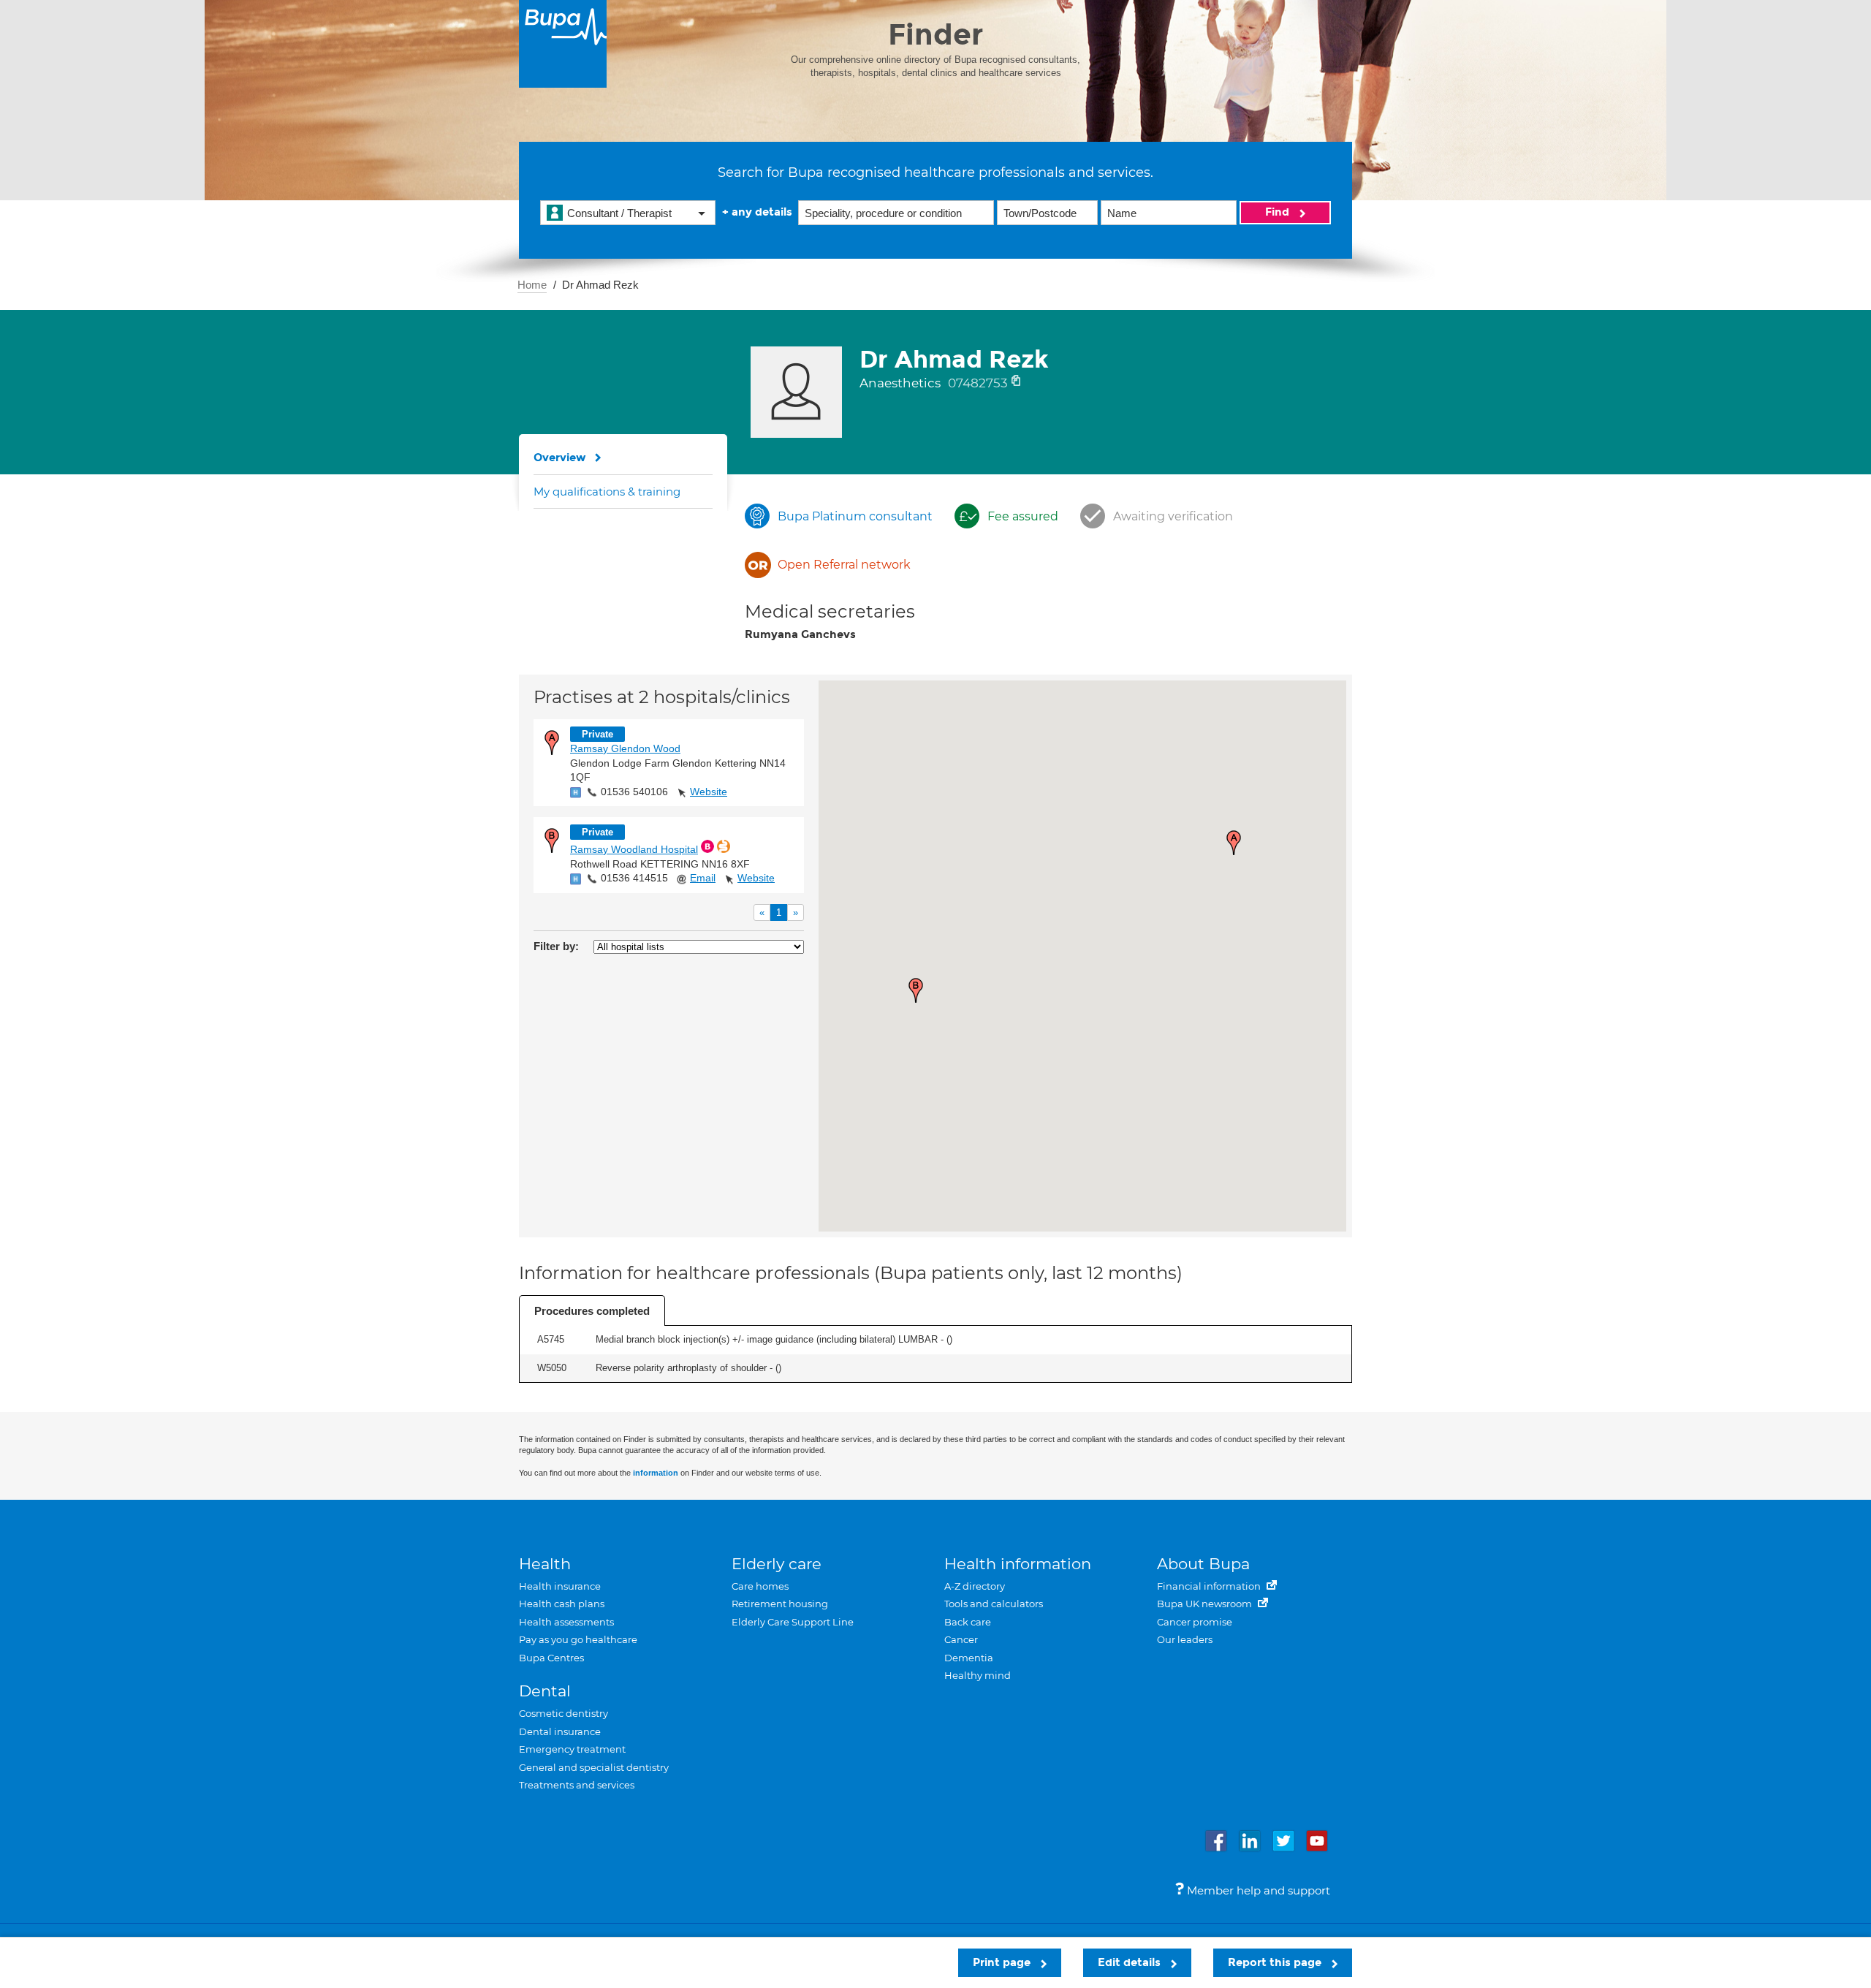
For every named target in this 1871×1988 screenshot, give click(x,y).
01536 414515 (634, 878)
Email (703, 878)
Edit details (1131, 1962)
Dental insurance (560, 1731)
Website (709, 792)
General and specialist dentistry (594, 1767)
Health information (1018, 1564)
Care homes (760, 1586)
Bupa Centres (551, 1658)
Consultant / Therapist (619, 213)
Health (545, 1564)
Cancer (961, 1639)
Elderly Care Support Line (793, 1622)
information (656, 1473)
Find (1279, 212)
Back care (968, 1622)
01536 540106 (634, 792)
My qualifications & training (607, 492)
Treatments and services (577, 1785)
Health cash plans (562, 1604)
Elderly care (777, 1564)
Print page (1003, 1962)
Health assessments (566, 1622)
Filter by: (556, 946)
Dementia (969, 1658)
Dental (545, 1691)
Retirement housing (780, 1604)
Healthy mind (978, 1675)
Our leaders (1185, 1639)
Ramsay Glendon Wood (625, 748)
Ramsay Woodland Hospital (634, 849)
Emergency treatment (572, 1749)
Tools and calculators (994, 1604)
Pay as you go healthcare (578, 1639)
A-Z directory (975, 1586)
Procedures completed (592, 1311)
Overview (560, 458)
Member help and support (1257, 1890)
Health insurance (560, 1586)
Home (532, 285)
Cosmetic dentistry (563, 1713)
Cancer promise (1195, 1622)
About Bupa (1203, 1564)
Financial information (1210, 1586)
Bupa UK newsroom (1206, 1604)
